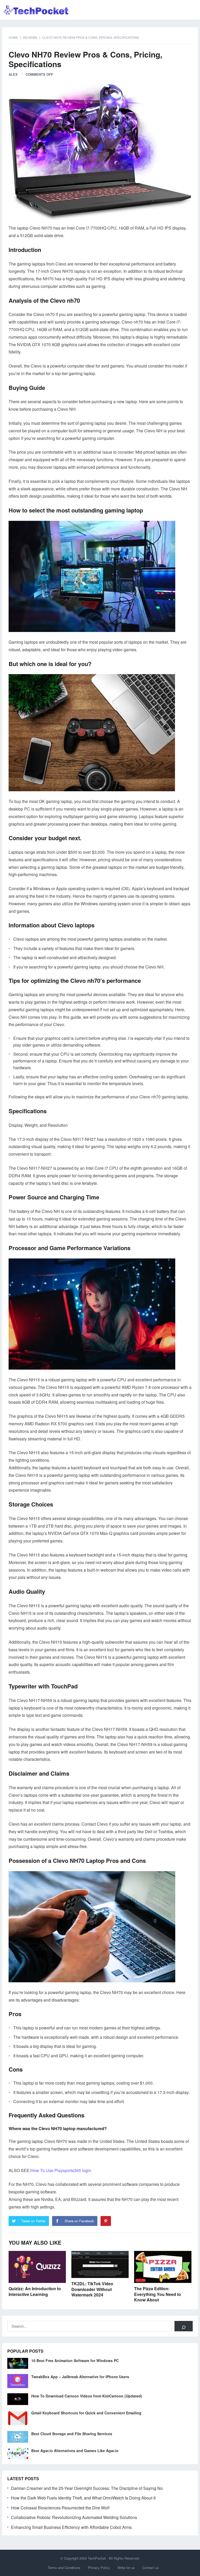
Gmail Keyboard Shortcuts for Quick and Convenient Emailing (86, 2413)
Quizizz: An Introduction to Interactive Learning (35, 2291)
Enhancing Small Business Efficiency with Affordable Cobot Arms (71, 2527)
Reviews (30, 37)
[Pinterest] (106, 2221)
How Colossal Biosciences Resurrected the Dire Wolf (60, 2508)
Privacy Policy (99, 2568)
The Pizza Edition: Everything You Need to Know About (158, 2294)
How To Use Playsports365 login (61, 2170)
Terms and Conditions (64, 2568)
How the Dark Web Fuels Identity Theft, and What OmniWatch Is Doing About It (83, 2498)
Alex (13, 74)
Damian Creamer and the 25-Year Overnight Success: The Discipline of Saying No (87, 2488)
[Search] (184, 2326)
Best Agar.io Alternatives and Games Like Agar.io (75, 2451)
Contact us (151, 2568)
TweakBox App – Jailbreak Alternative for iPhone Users (80, 2377)
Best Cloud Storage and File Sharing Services (72, 2434)
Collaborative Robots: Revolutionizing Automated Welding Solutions (74, 2517)
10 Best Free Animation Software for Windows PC (75, 2360)
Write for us (126, 2568)
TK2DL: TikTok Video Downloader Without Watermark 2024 (92, 2289)
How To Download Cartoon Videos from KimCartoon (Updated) (87, 2396)
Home (13, 37)
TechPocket (97, 2558)
